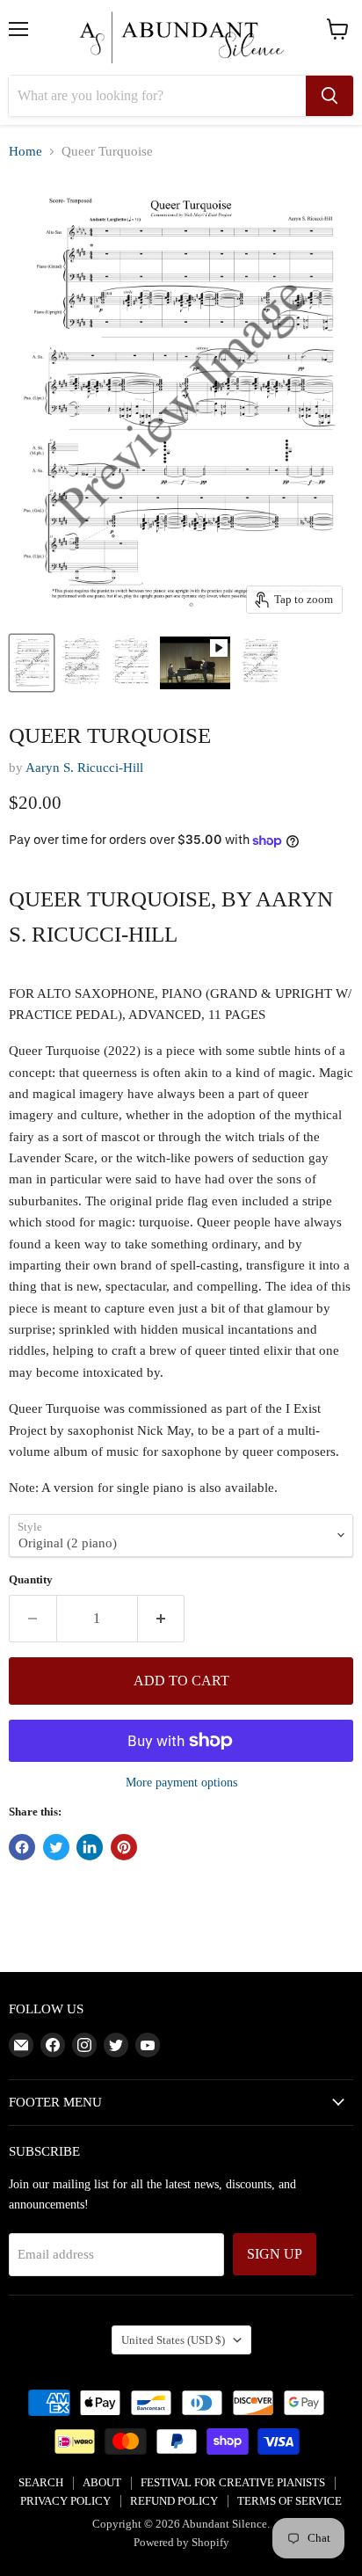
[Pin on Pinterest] (124, 1847)
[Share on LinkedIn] (90, 1847)
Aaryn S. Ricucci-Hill (84, 768)
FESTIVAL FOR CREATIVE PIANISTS (233, 2482)
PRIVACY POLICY (65, 2501)
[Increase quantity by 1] (162, 1619)
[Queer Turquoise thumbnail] (32, 663)
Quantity (31, 1579)
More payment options (181, 1782)
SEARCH (41, 2482)
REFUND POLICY (174, 2501)
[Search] (329, 96)
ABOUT (102, 2482)
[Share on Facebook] (22, 1847)
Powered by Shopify (181, 2542)
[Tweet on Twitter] (56, 1847)
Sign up (275, 2254)
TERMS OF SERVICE (290, 2501)
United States (173, 2340)
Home (25, 151)
